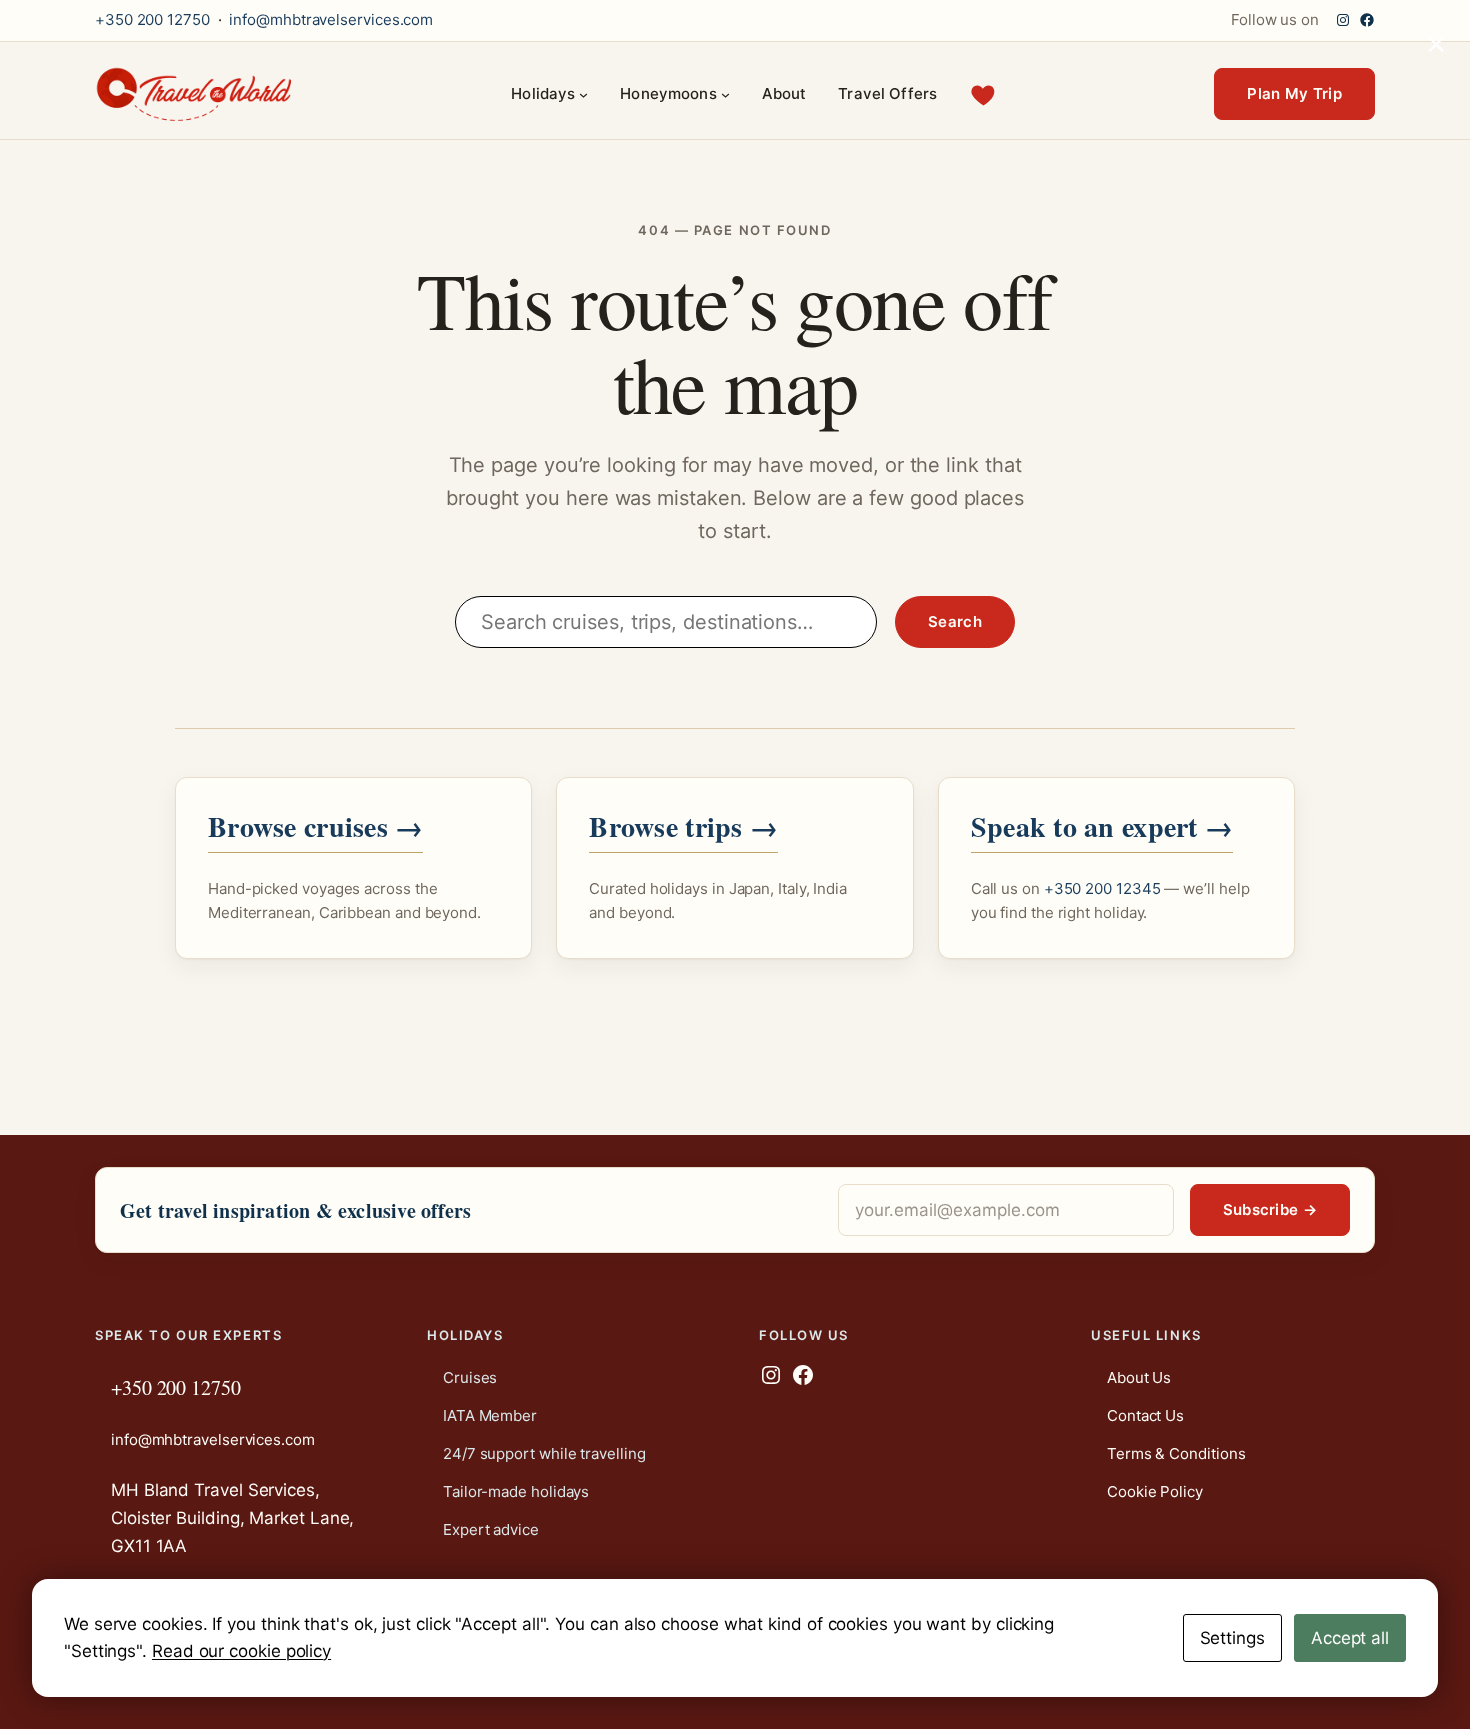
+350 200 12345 (1102, 888)
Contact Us (1145, 1415)
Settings (1232, 1638)
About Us (1139, 1377)
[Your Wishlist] (983, 94)
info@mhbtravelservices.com (331, 19)
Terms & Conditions (1176, 1453)
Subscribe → (1270, 1209)
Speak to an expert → (1102, 826)
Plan (1294, 93)
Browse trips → (683, 826)
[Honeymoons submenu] (725, 94)
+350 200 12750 (152, 19)
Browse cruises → (315, 826)
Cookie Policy (1155, 1491)
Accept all (1350, 1638)
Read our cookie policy (241, 1651)
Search (955, 621)
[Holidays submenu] (583, 94)
